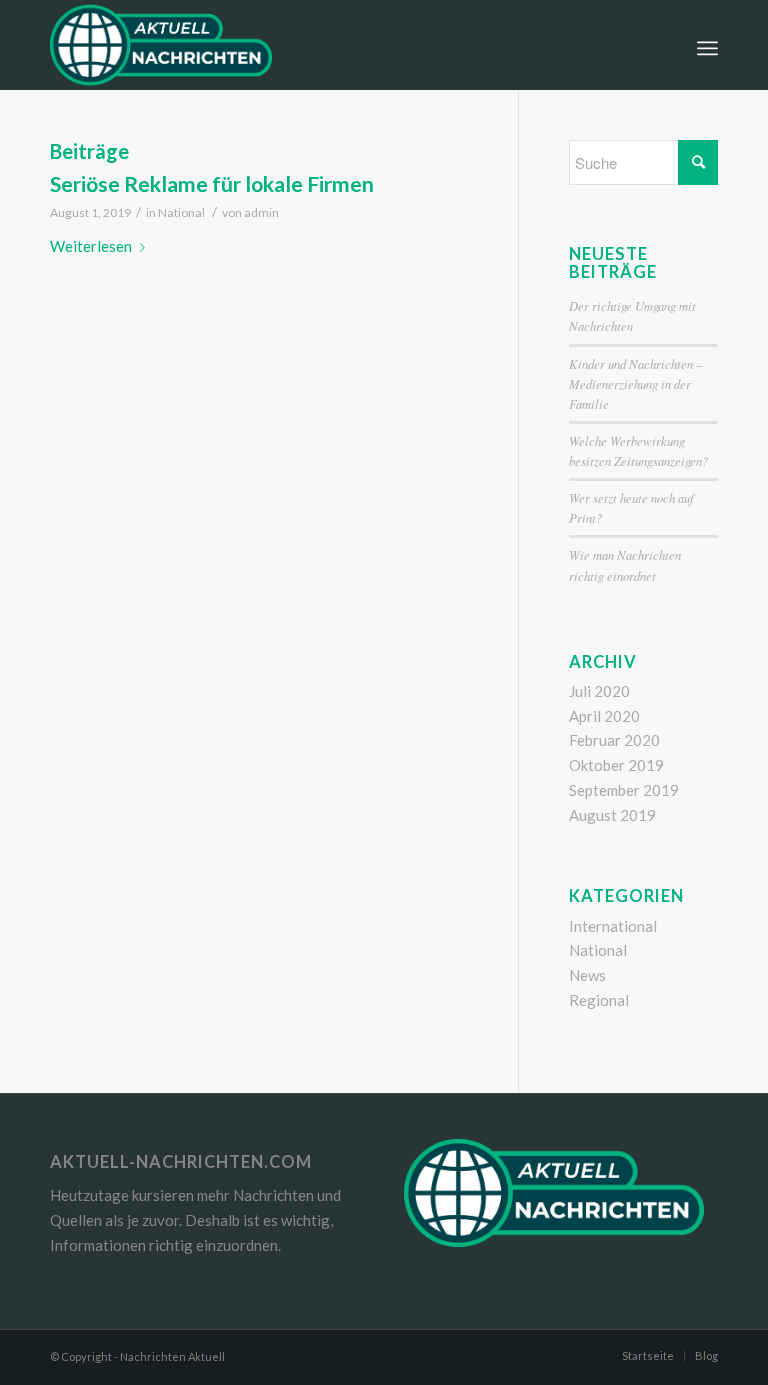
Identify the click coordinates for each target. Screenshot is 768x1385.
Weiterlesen (91, 246)
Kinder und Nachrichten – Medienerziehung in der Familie (635, 383)
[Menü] (707, 45)
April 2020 (604, 716)
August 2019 (612, 815)
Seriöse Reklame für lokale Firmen (212, 183)
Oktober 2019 (616, 765)
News (587, 975)
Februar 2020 (614, 740)
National (181, 212)
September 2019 (624, 790)
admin (261, 212)
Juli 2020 (599, 691)
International (613, 926)
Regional (599, 1000)
